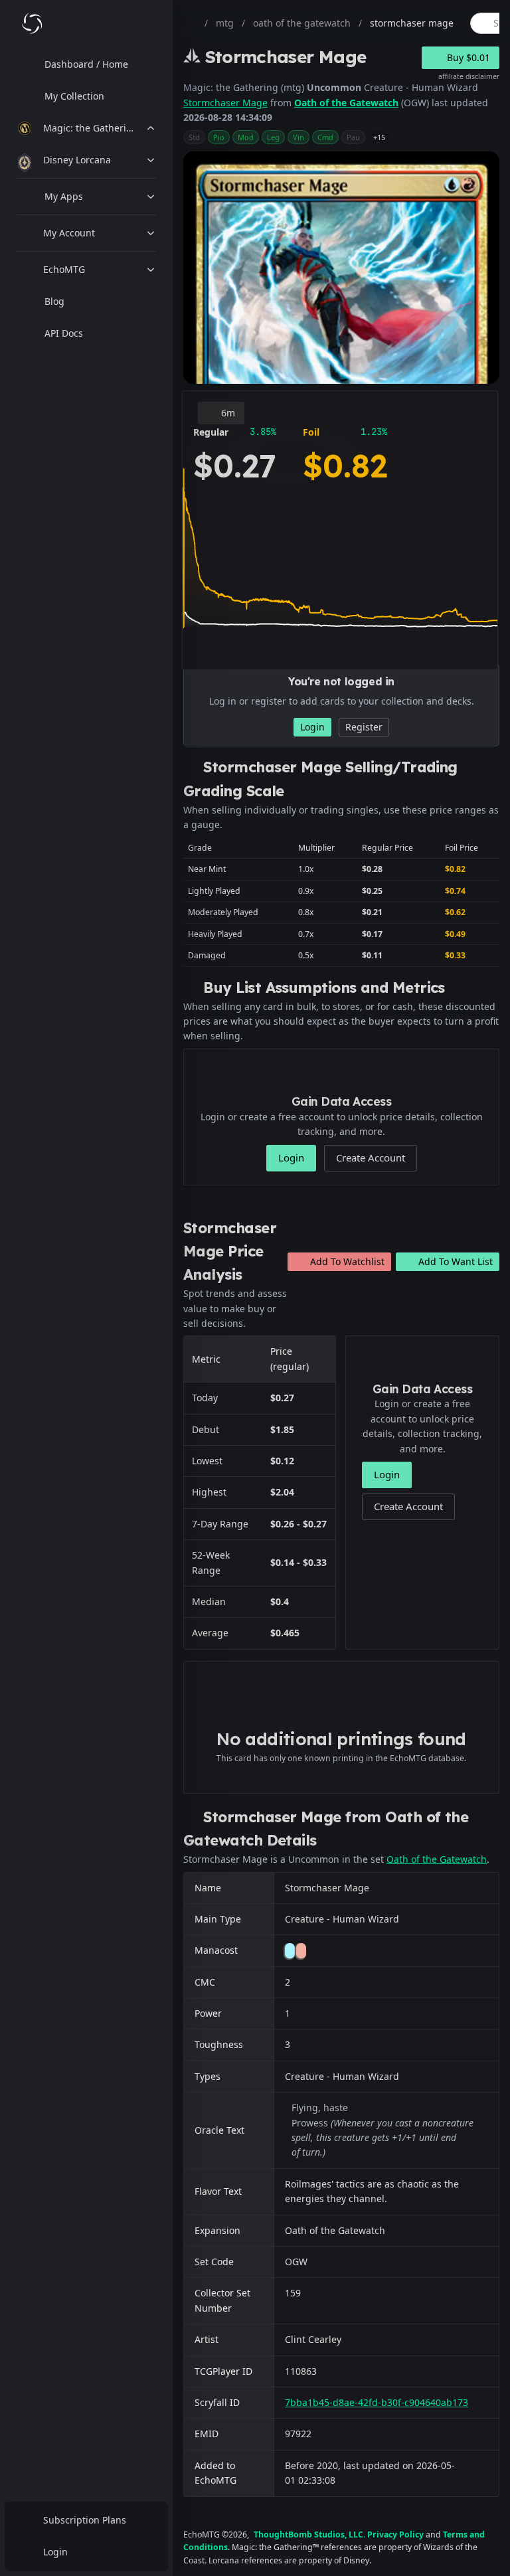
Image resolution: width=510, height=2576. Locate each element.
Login (55, 2552)
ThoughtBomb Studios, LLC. (309, 2534)
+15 (379, 137)
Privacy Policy (395, 2534)
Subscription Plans (85, 2520)
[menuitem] (86, 64)
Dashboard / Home (86, 64)
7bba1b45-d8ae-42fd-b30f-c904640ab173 (377, 2402)
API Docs (64, 333)
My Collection (74, 96)
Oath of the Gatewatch (346, 103)
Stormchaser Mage (225, 103)
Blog (54, 301)
